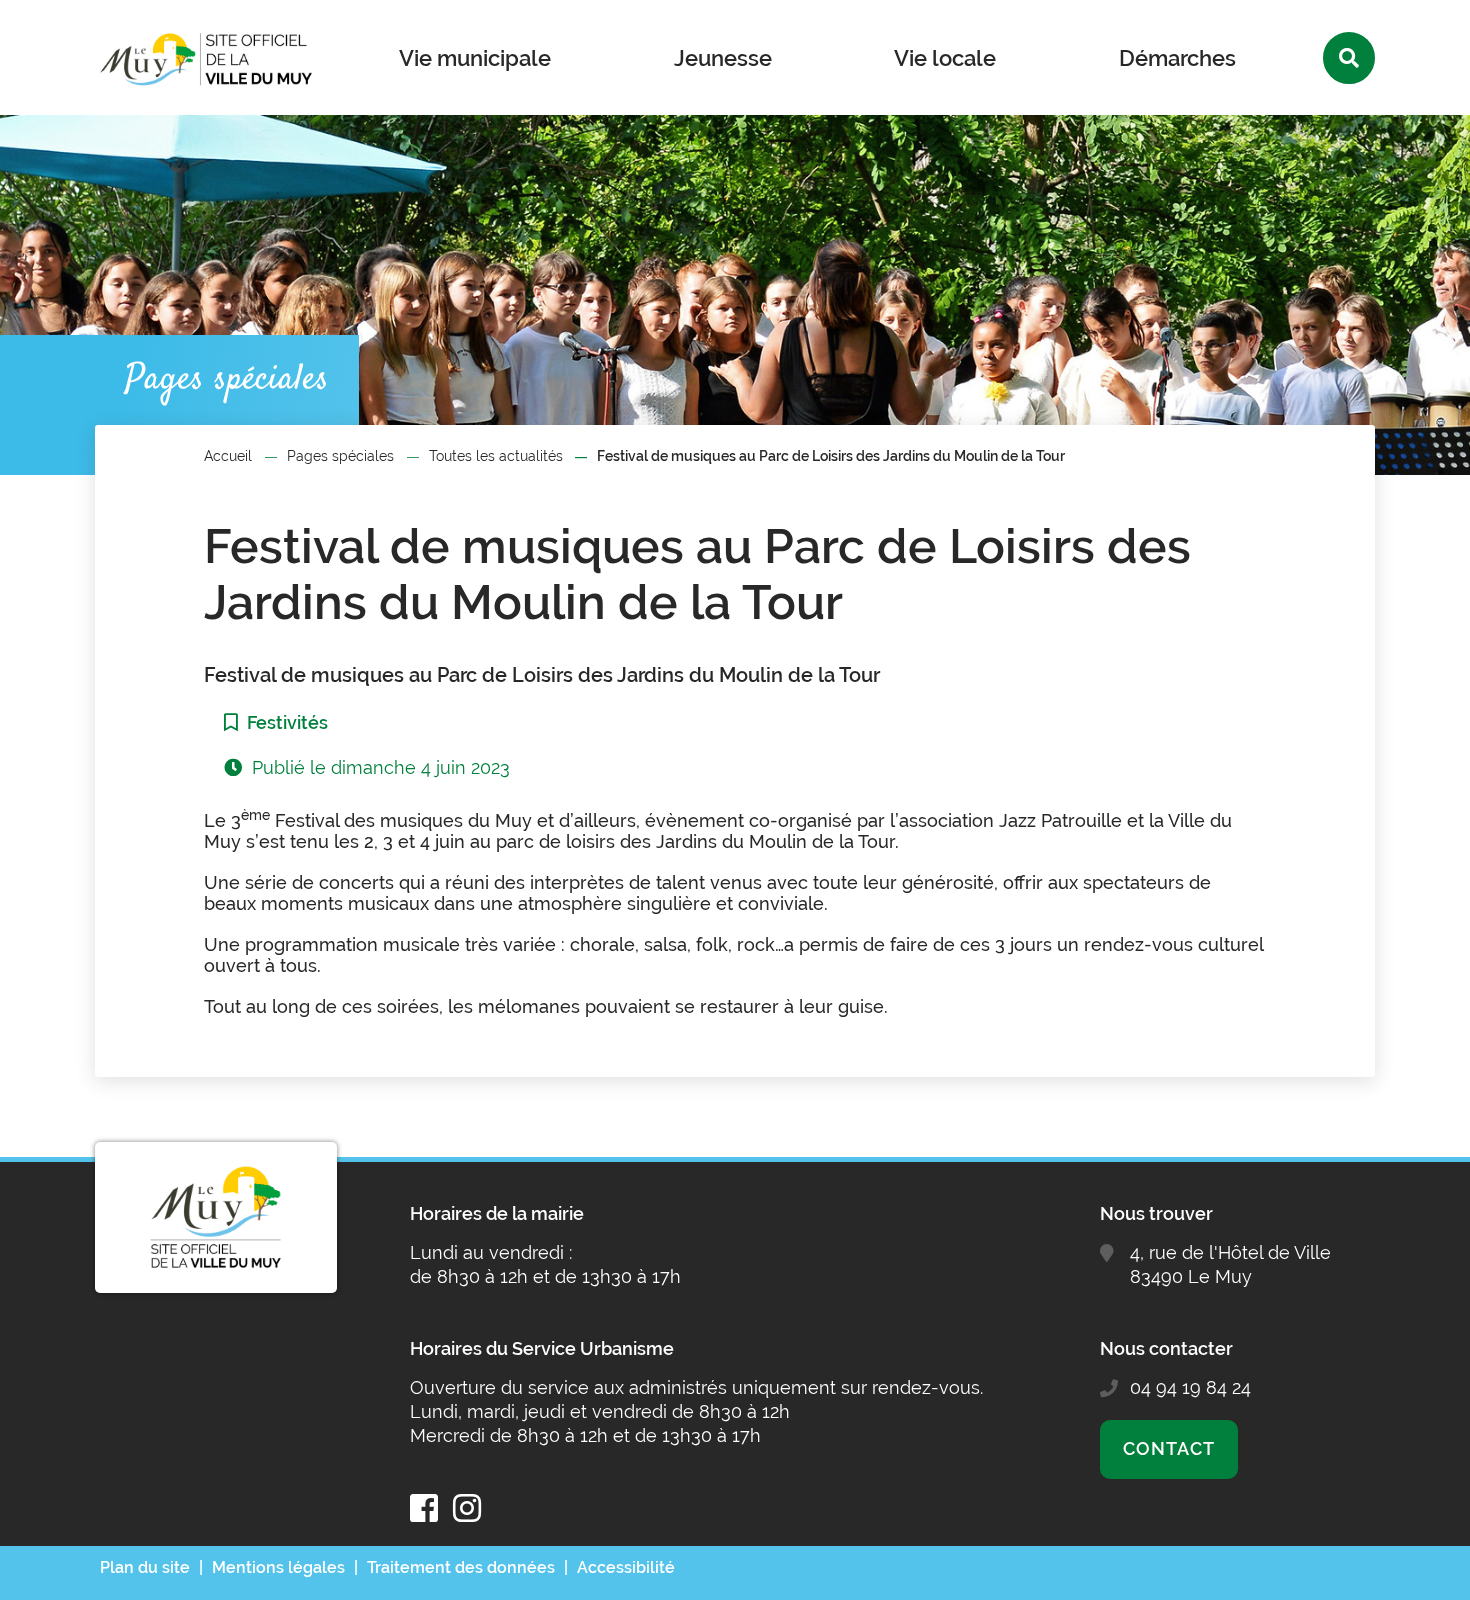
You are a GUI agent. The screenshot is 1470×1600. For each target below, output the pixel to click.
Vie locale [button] (945, 58)
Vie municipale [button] (475, 58)
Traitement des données (461, 1567)
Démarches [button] (1177, 58)
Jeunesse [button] (723, 58)
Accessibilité (626, 1567)
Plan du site (145, 1567)
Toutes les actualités (496, 456)
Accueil (228, 456)
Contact (1168, 1448)
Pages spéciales (340, 456)
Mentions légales (278, 1567)
